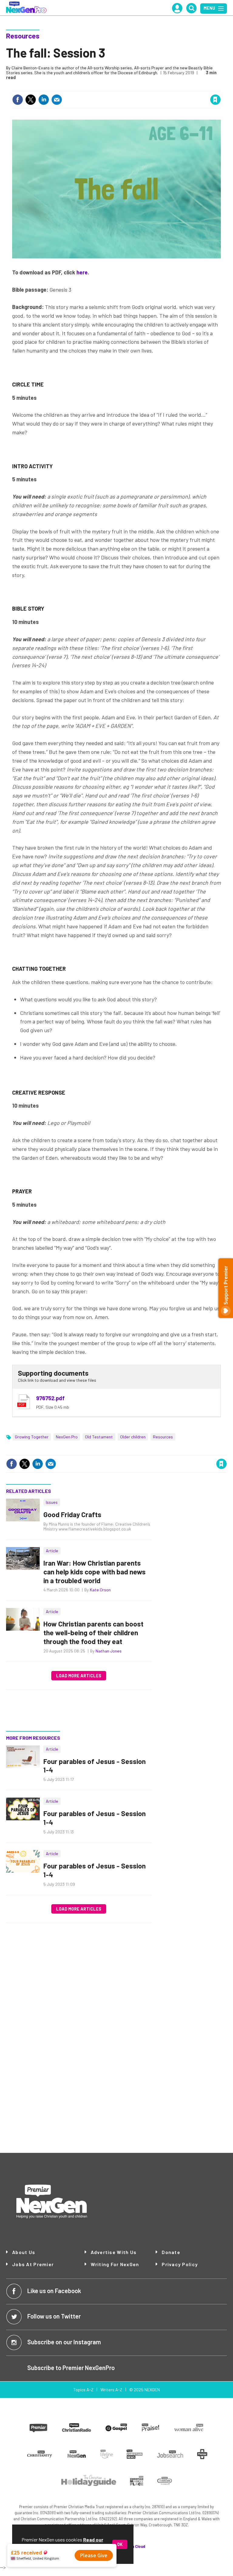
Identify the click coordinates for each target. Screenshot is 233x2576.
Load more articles (79, 1676)
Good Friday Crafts (72, 1514)
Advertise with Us (114, 2252)
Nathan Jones (109, 1651)
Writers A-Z (111, 2390)
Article (52, 1551)
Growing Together (32, 1437)
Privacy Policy (180, 2264)
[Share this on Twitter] (31, 100)
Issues (52, 1502)
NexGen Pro (67, 1437)
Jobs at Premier (33, 2264)
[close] (220, 87)
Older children (133, 1437)
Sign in (143, 87)
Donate (171, 2252)
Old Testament (99, 1437)
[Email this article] (57, 100)
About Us (24, 2252)
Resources (23, 36)
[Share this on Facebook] (18, 100)
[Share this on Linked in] (44, 100)
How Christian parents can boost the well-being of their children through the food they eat (93, 1633)
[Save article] (215, 100)
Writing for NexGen (115, 2264)
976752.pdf (50, 1398)
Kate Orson (100, 1590)
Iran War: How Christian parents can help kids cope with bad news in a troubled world (95, 1572)
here (82, 272)
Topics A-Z (83, 2390)
